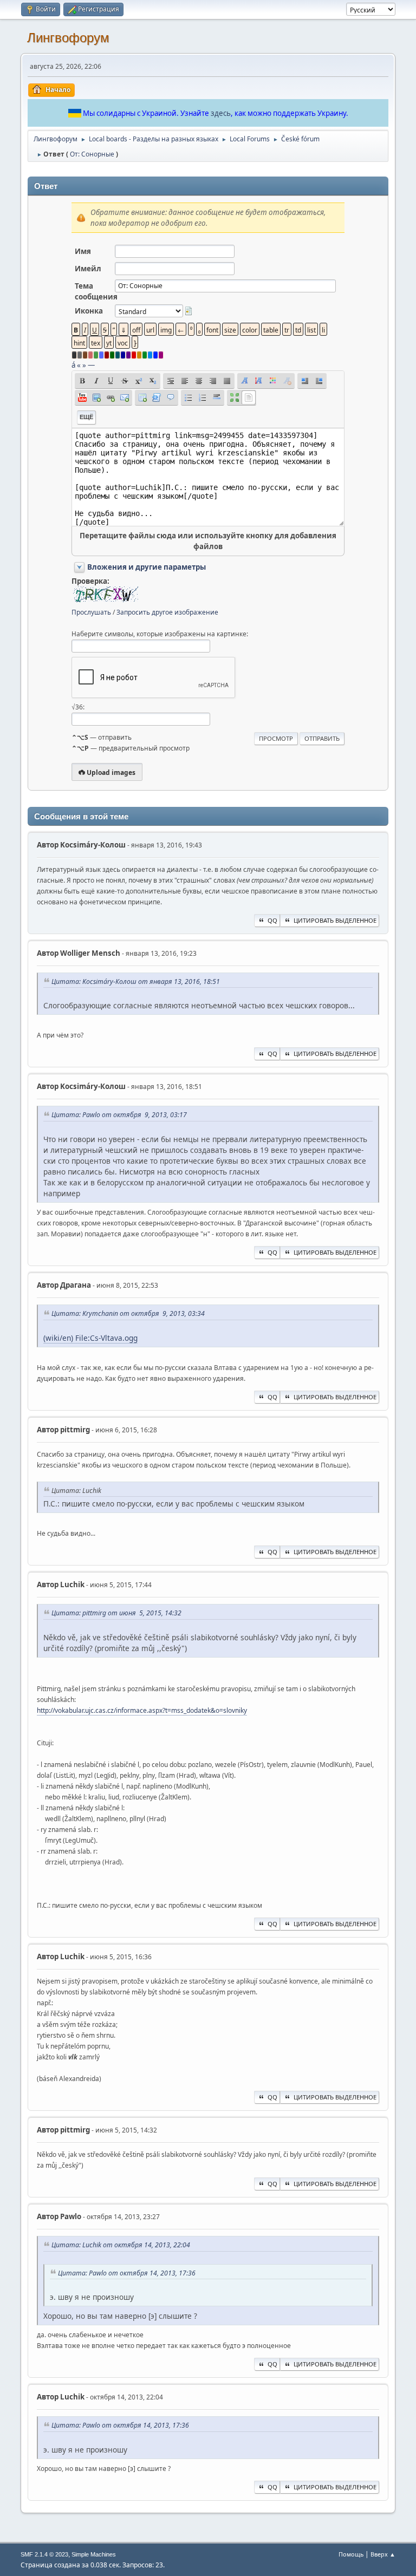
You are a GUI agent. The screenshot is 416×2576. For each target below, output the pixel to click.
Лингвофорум (68, 38)
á (73, 365)
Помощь (351, 2554)
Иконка (89, 311)
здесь (221, 113)
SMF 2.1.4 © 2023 (44, 2554)
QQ (272, 920)
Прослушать (91, 612)
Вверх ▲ (383, 2554)
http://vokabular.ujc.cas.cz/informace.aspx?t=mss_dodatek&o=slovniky (142, 1710)
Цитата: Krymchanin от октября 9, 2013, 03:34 (128, 1313)
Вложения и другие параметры (147, 567)
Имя (83, 251)
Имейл (88, 269)
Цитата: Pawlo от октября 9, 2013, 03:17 (119, 1115)
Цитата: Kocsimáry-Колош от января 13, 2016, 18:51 (136, 982)
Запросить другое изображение (167, 612)
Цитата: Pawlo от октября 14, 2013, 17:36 (127, 2273)
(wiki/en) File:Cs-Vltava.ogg (90, 1338)
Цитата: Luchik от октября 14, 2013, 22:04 (121, 2245)
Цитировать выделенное (335, 920)
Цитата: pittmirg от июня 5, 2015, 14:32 (116, 1613)
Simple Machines (94, 2554)
